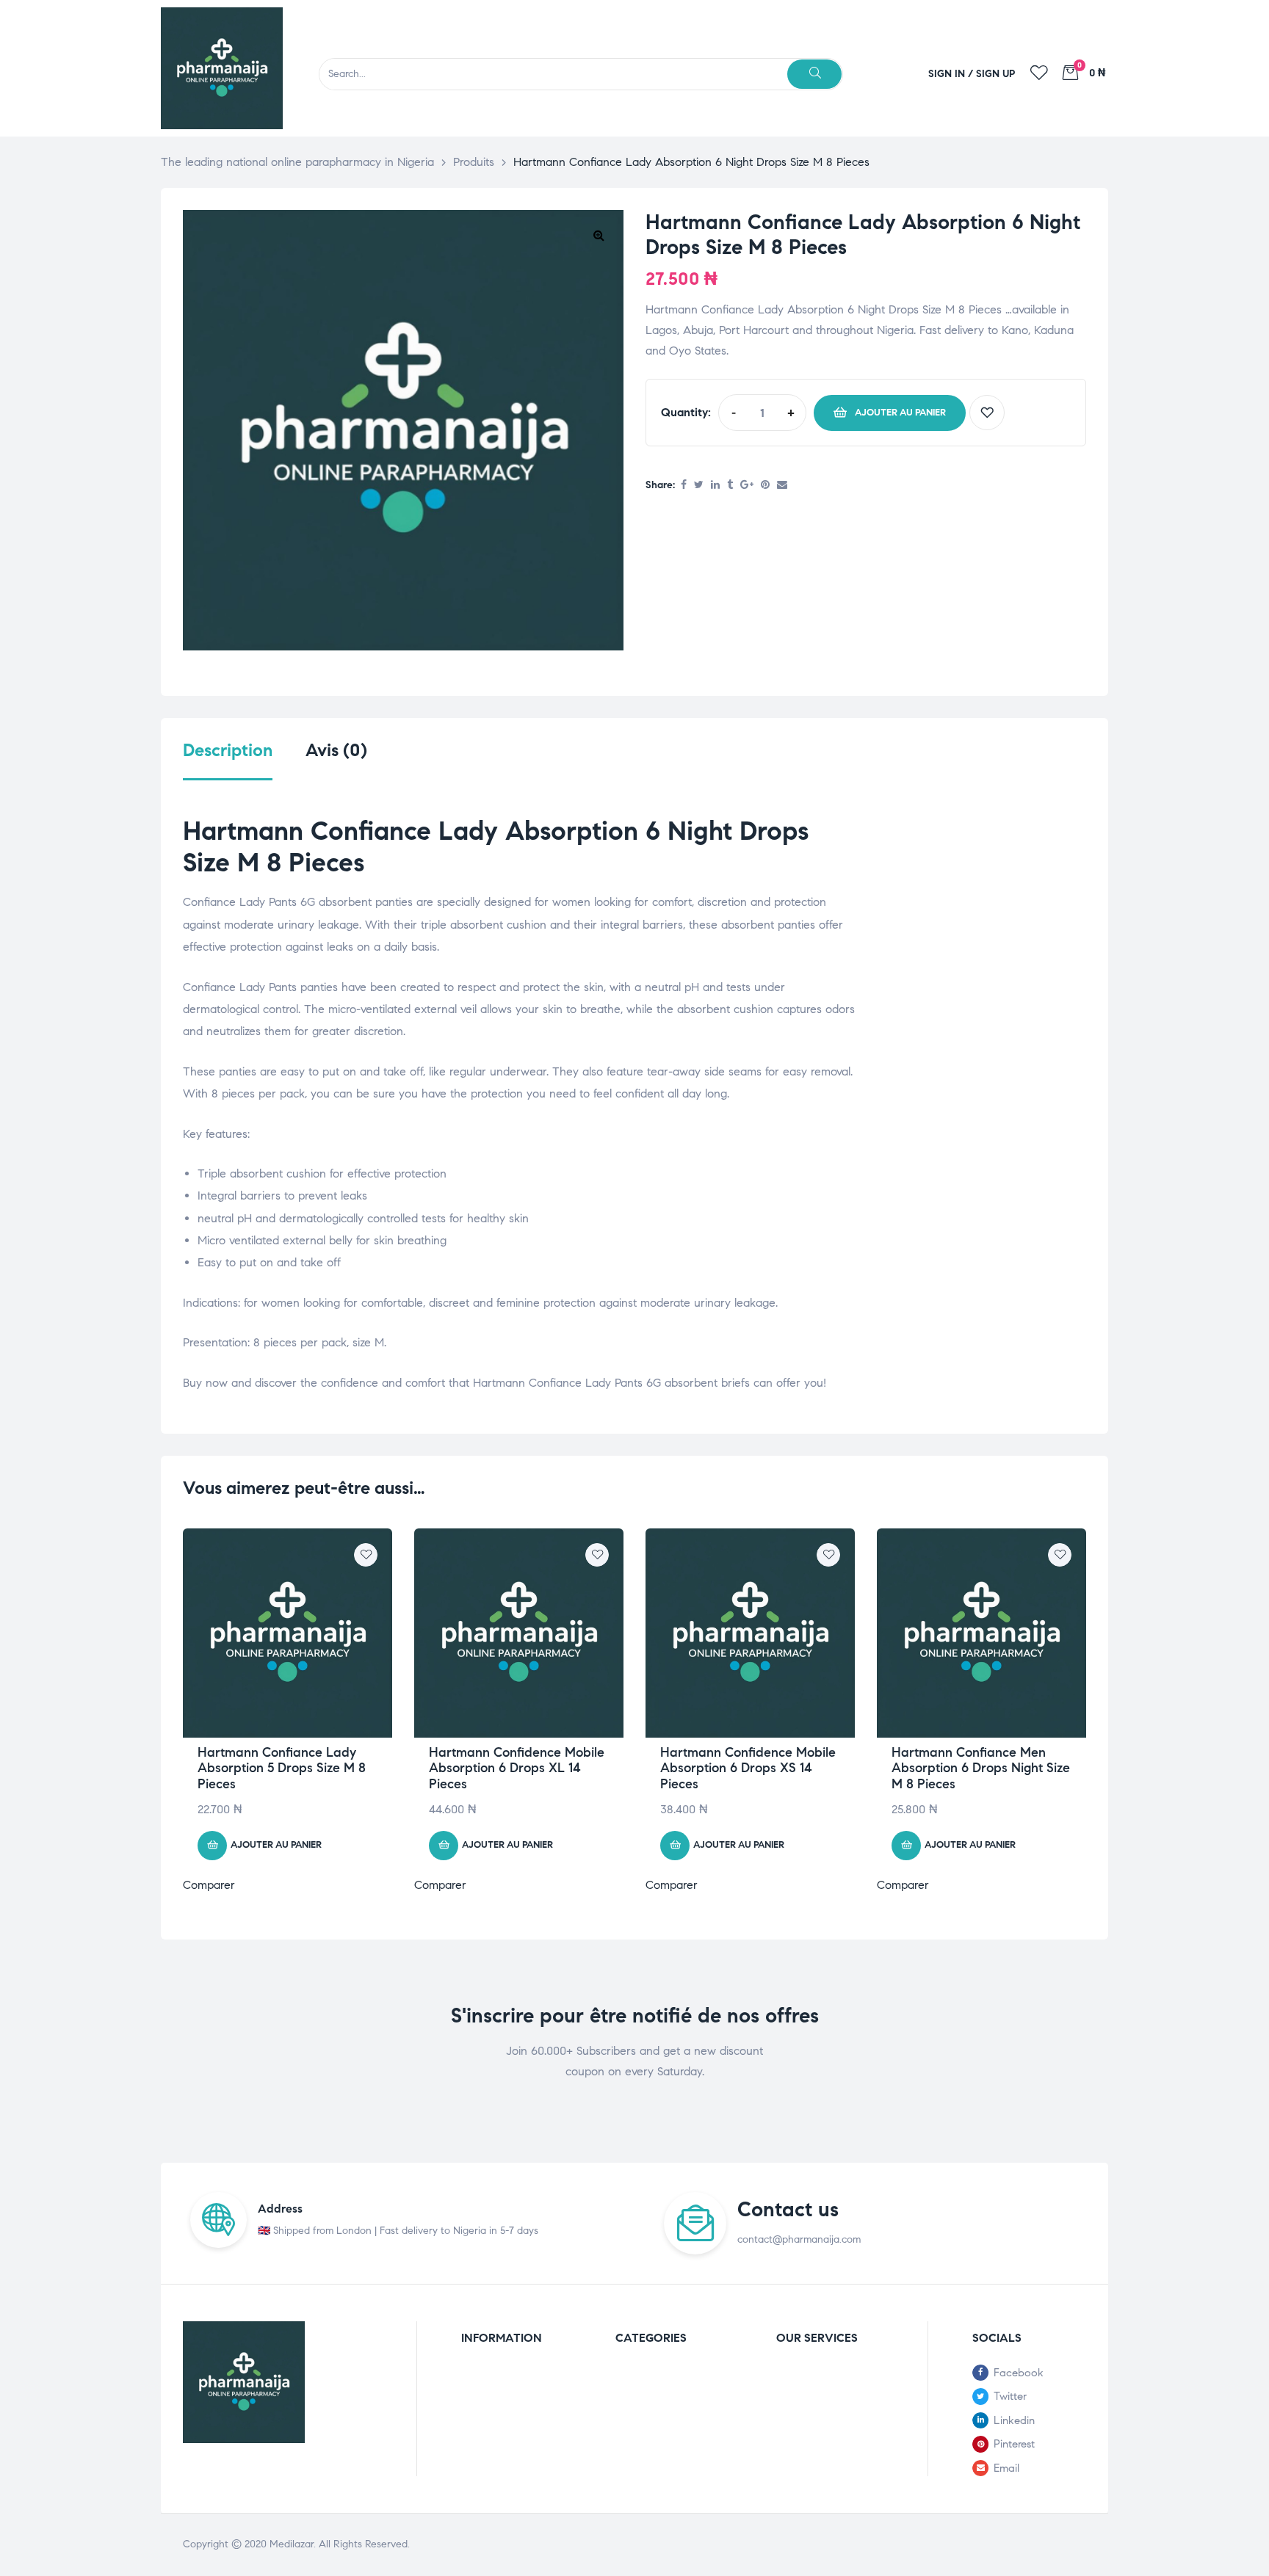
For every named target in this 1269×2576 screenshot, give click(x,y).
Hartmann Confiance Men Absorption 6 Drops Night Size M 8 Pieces (981, 1768)
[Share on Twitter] (699, 486)
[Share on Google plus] (747, 486)
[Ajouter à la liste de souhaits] (987, 413)
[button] (599, 235)
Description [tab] (228, 751)
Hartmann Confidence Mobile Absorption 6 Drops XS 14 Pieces (748, 1768)
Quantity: (686, 412)
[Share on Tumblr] (730, 486)
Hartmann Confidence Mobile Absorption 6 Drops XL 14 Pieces (517, 1768)
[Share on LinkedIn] (715, 486)
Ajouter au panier (900, 413)
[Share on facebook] (684, 486)
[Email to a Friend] (782, 486)
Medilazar (292, 2544)
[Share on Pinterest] (765, 486)
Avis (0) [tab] (336, 751)
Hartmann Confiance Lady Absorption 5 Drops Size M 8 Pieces (282, 1768)
